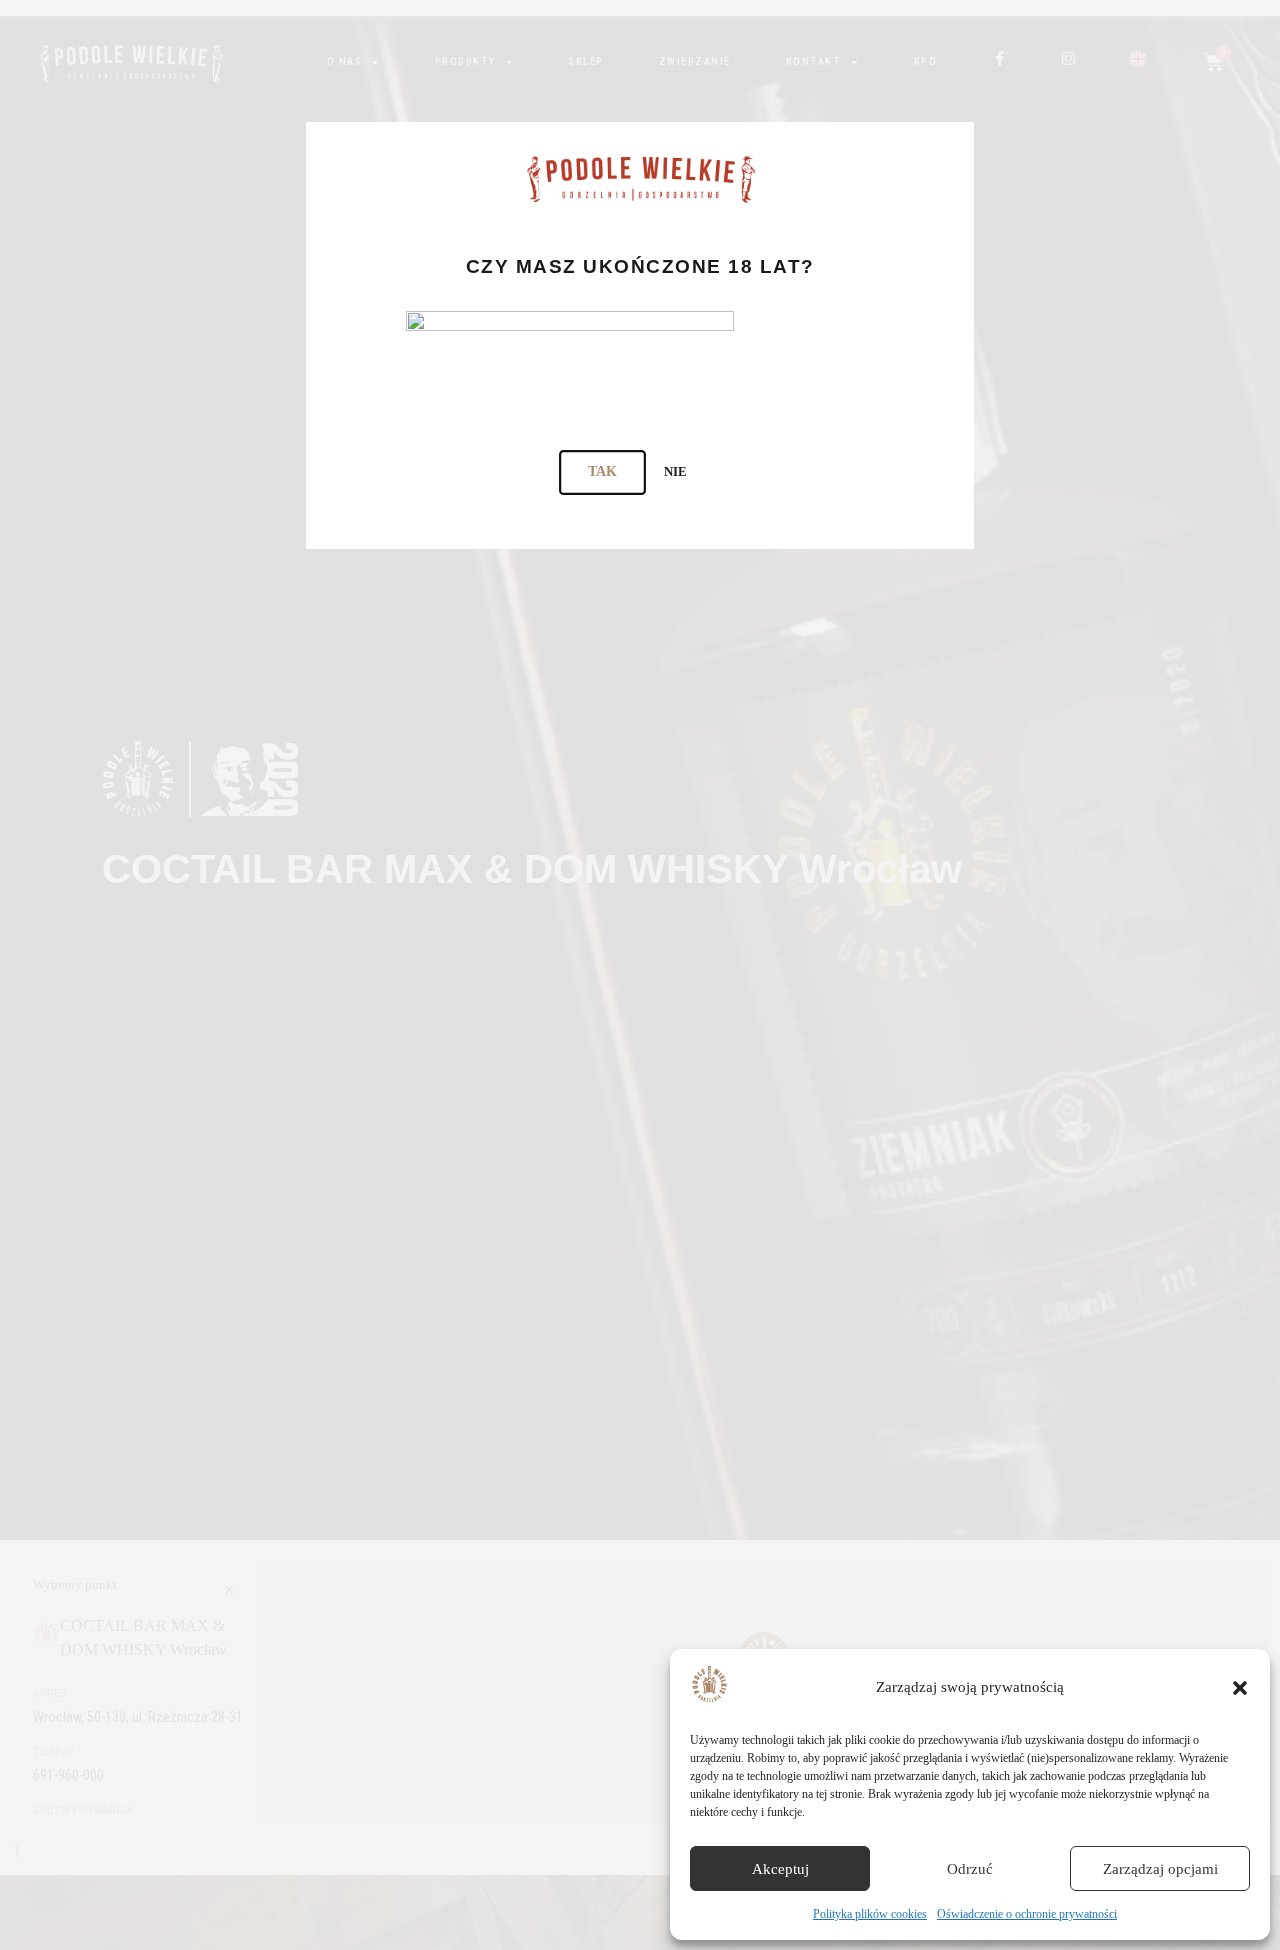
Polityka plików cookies (870, 1914)
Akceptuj (780, 1869)
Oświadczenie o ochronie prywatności (1027, 1914)
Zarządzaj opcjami (1160, 1869)
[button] (1240, 1688)
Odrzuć (970, 1869)
